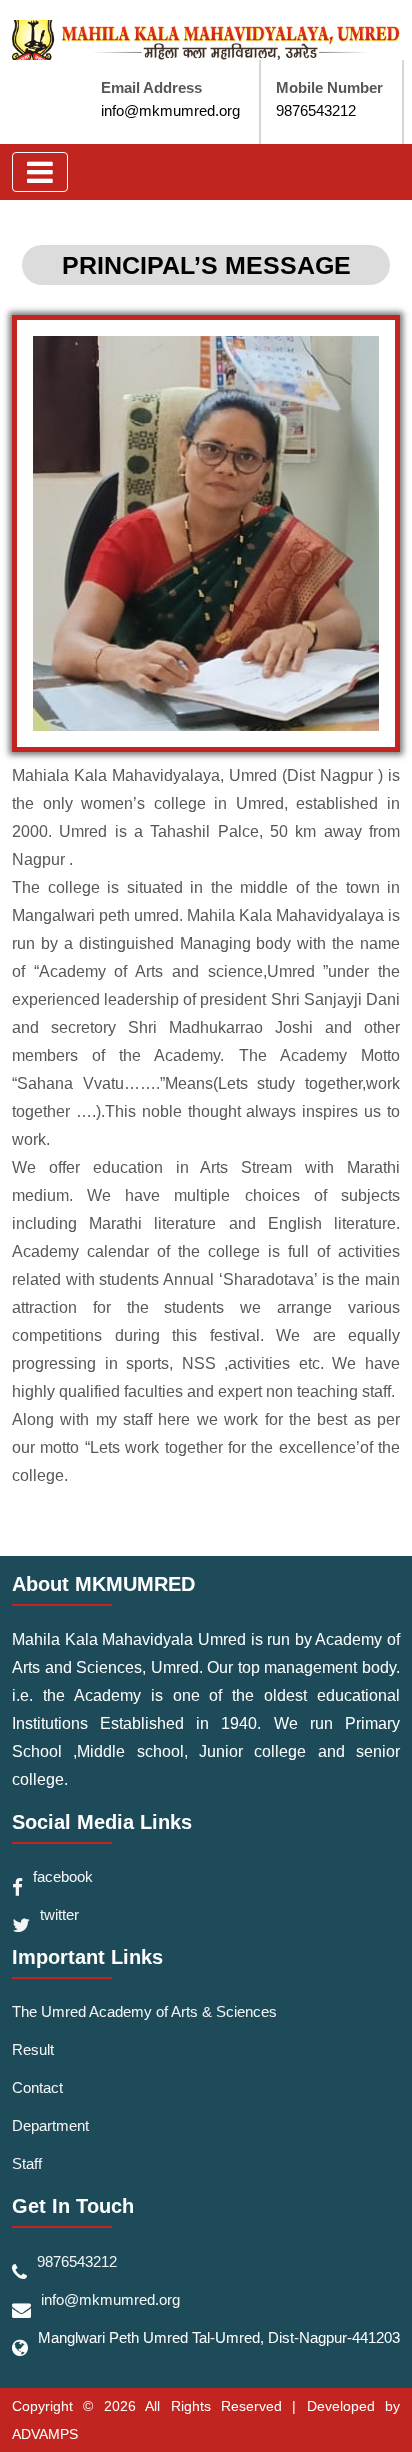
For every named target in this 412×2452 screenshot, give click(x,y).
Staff (27, 2163)
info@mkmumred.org (170, 110)
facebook (63, 1876)
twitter (59, 1914)
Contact (37, 2087)
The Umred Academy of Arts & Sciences (144, 2011)
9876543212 (316, 110)
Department (50, 2125)
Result (33, 2049)
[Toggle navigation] (40, 172)
